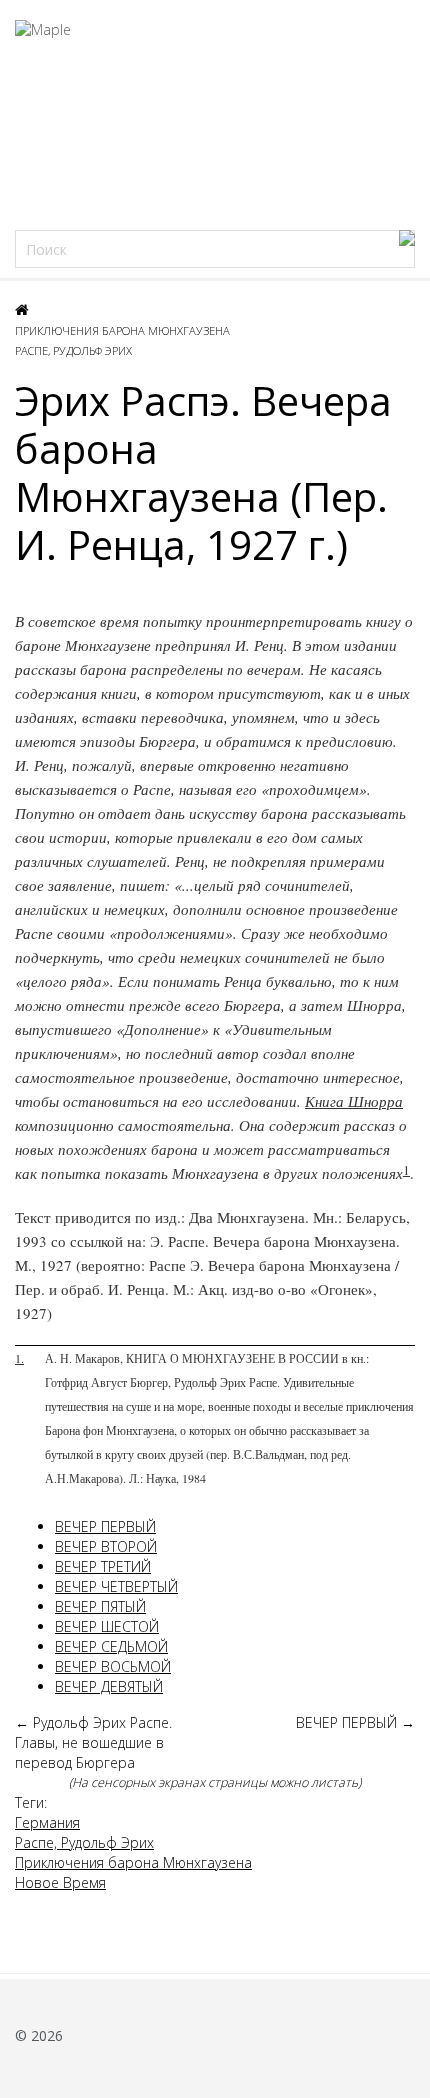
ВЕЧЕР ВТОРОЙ (106, 1546)
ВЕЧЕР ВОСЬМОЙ (113, 1666)
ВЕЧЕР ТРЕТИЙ (103, 1566)
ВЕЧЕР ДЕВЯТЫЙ (109, 1686)
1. (19, 1358)
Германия (47, 1822)
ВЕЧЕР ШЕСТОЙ (107, 1626)
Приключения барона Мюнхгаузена (122, 330)
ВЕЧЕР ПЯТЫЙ (100, 1606)
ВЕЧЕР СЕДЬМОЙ (111, 1646)
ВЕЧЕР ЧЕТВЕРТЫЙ (116, 1586)
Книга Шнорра (354, 1101)
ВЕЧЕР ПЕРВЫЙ (105, 1526)
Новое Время (60, 1882)
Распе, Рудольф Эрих (73, 350)
